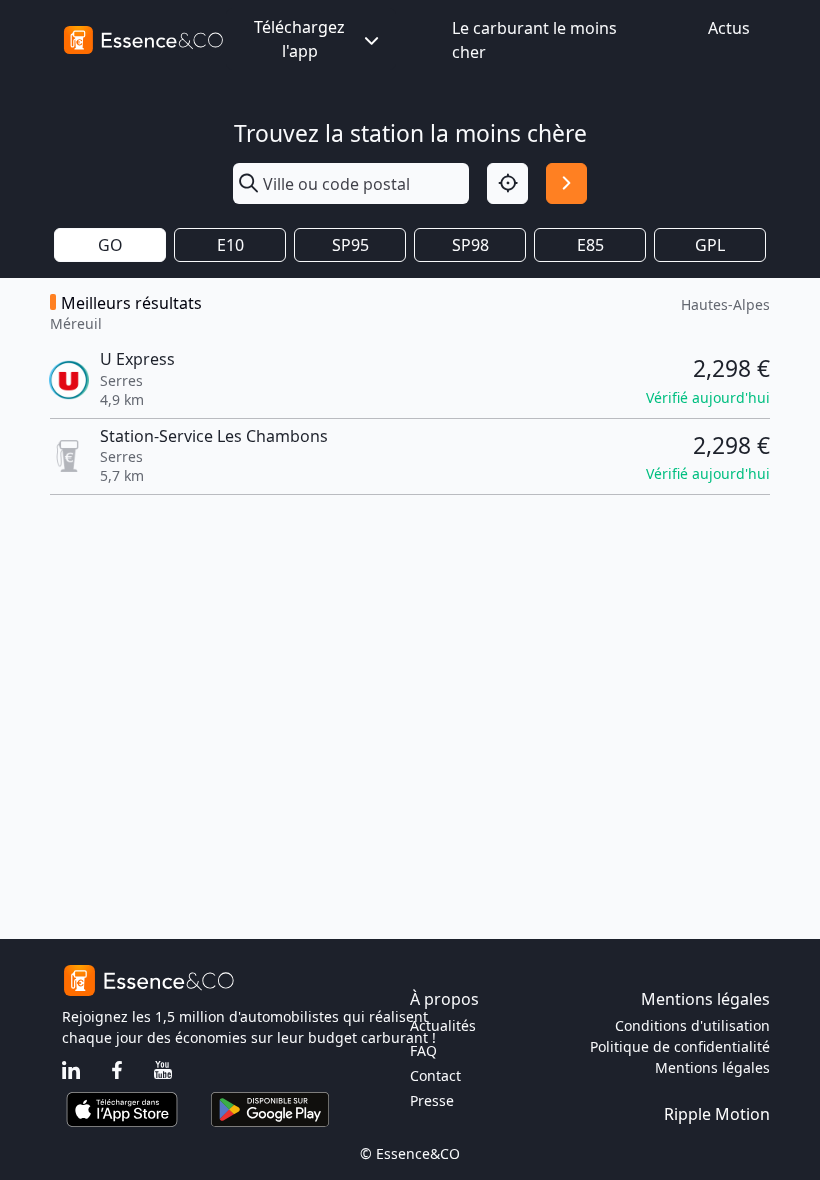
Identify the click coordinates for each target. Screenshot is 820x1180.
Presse (432, 1100)
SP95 (350, 245)
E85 (590, 245)
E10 (230, 245)
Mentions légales (712, 1067)
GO (110, 245)
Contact (435, 1075)
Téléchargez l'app (299, 39)
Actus (729, 28)
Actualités (443, 1025)
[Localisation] (507, 183)
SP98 (470, 245)
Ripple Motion (717, 1114)
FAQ (423, 1050)
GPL (710, 245)
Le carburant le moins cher (534, 40)
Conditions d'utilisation (692, 1025)
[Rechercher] (566, 183)
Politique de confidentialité (680, 1046)
